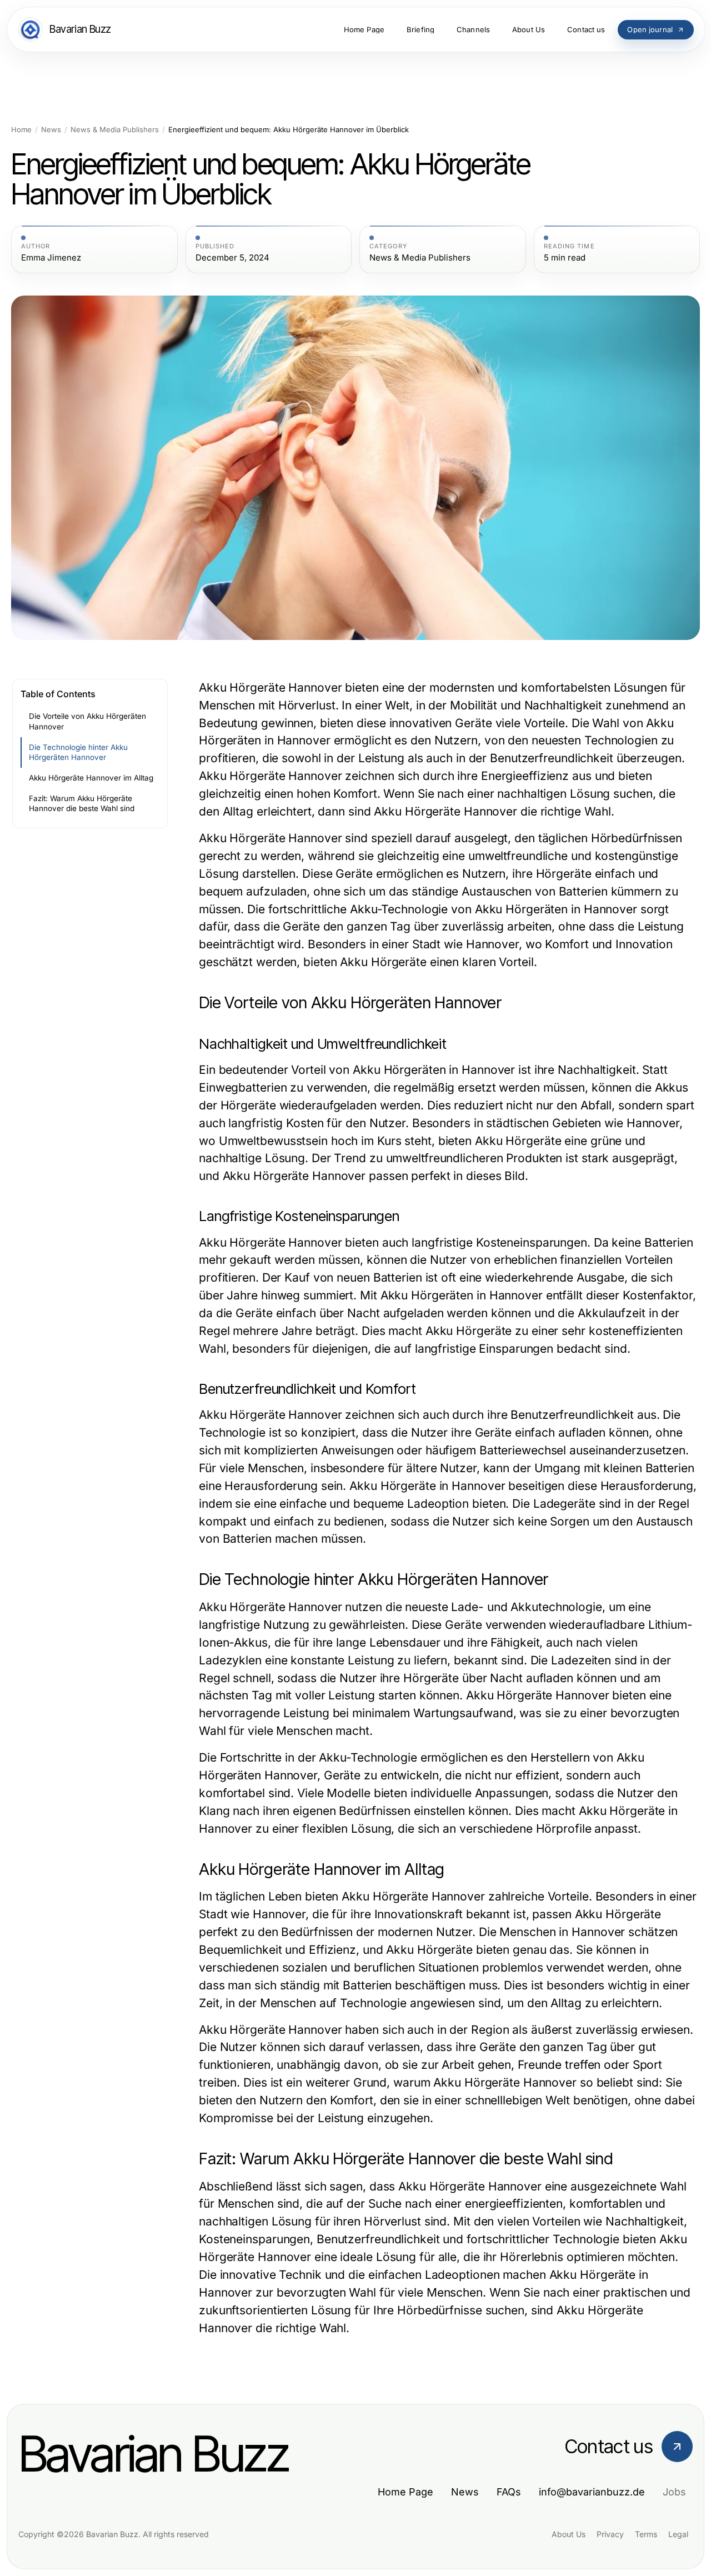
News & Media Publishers (115, 130)
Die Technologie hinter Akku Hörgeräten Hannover (78, 752)
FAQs (509, 2492)
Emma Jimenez (51, 258)
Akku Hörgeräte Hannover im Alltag (91, 778)
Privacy (610, 2534)
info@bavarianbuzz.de (592, 2492)
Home (21, 130)
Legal (678, 2534)
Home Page (405, 2492)
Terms (646, 2534)
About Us (569, 2534)
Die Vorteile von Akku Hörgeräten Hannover (87, 721)
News (51, 130)
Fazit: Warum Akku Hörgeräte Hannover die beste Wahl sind (82, 804)
